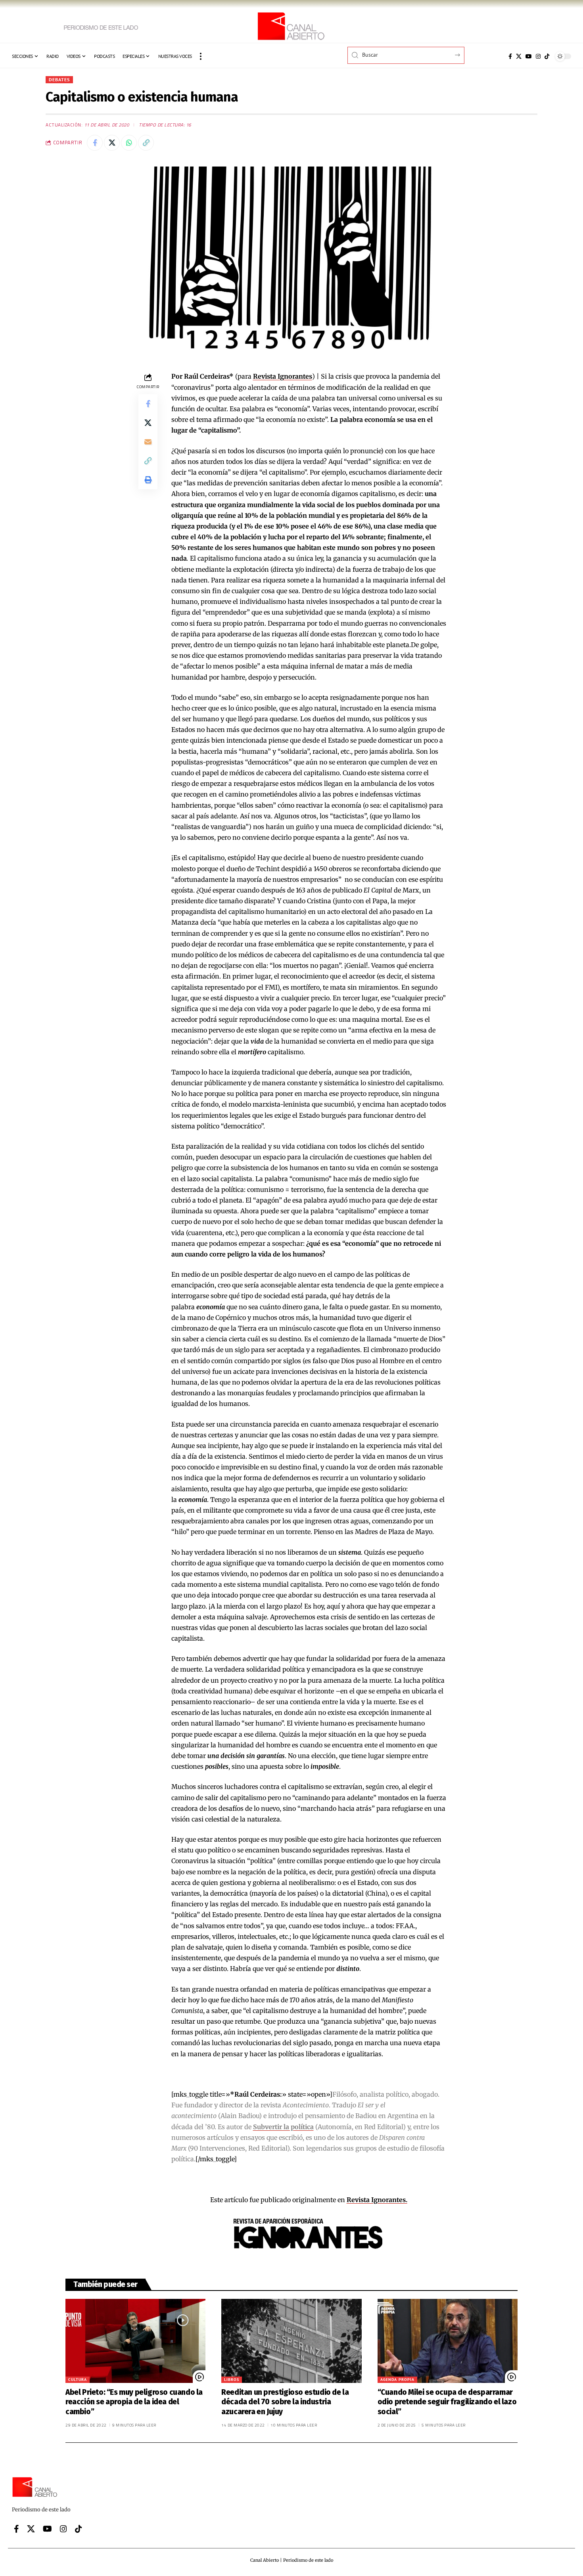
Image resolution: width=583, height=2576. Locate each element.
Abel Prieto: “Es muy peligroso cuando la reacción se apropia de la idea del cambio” (134, 2402)
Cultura (78, 2380)
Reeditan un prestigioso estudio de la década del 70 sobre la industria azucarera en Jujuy (285, 2402)
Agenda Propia (397, 2380)
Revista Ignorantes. (377, 2200)
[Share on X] (112, 143)
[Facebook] (510, 56)
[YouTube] (529, 56)
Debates (59, 79)
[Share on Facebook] (95, 143)
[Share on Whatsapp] (129, 143)
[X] (519, 56)
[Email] (148, 442)
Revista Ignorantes (283, 376)
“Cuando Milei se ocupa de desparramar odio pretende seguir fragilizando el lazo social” (447, 2402)
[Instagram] (538, 56)
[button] (201, 56)
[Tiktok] (547, 56)
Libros (232, 2380)
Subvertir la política (283, 2127)
